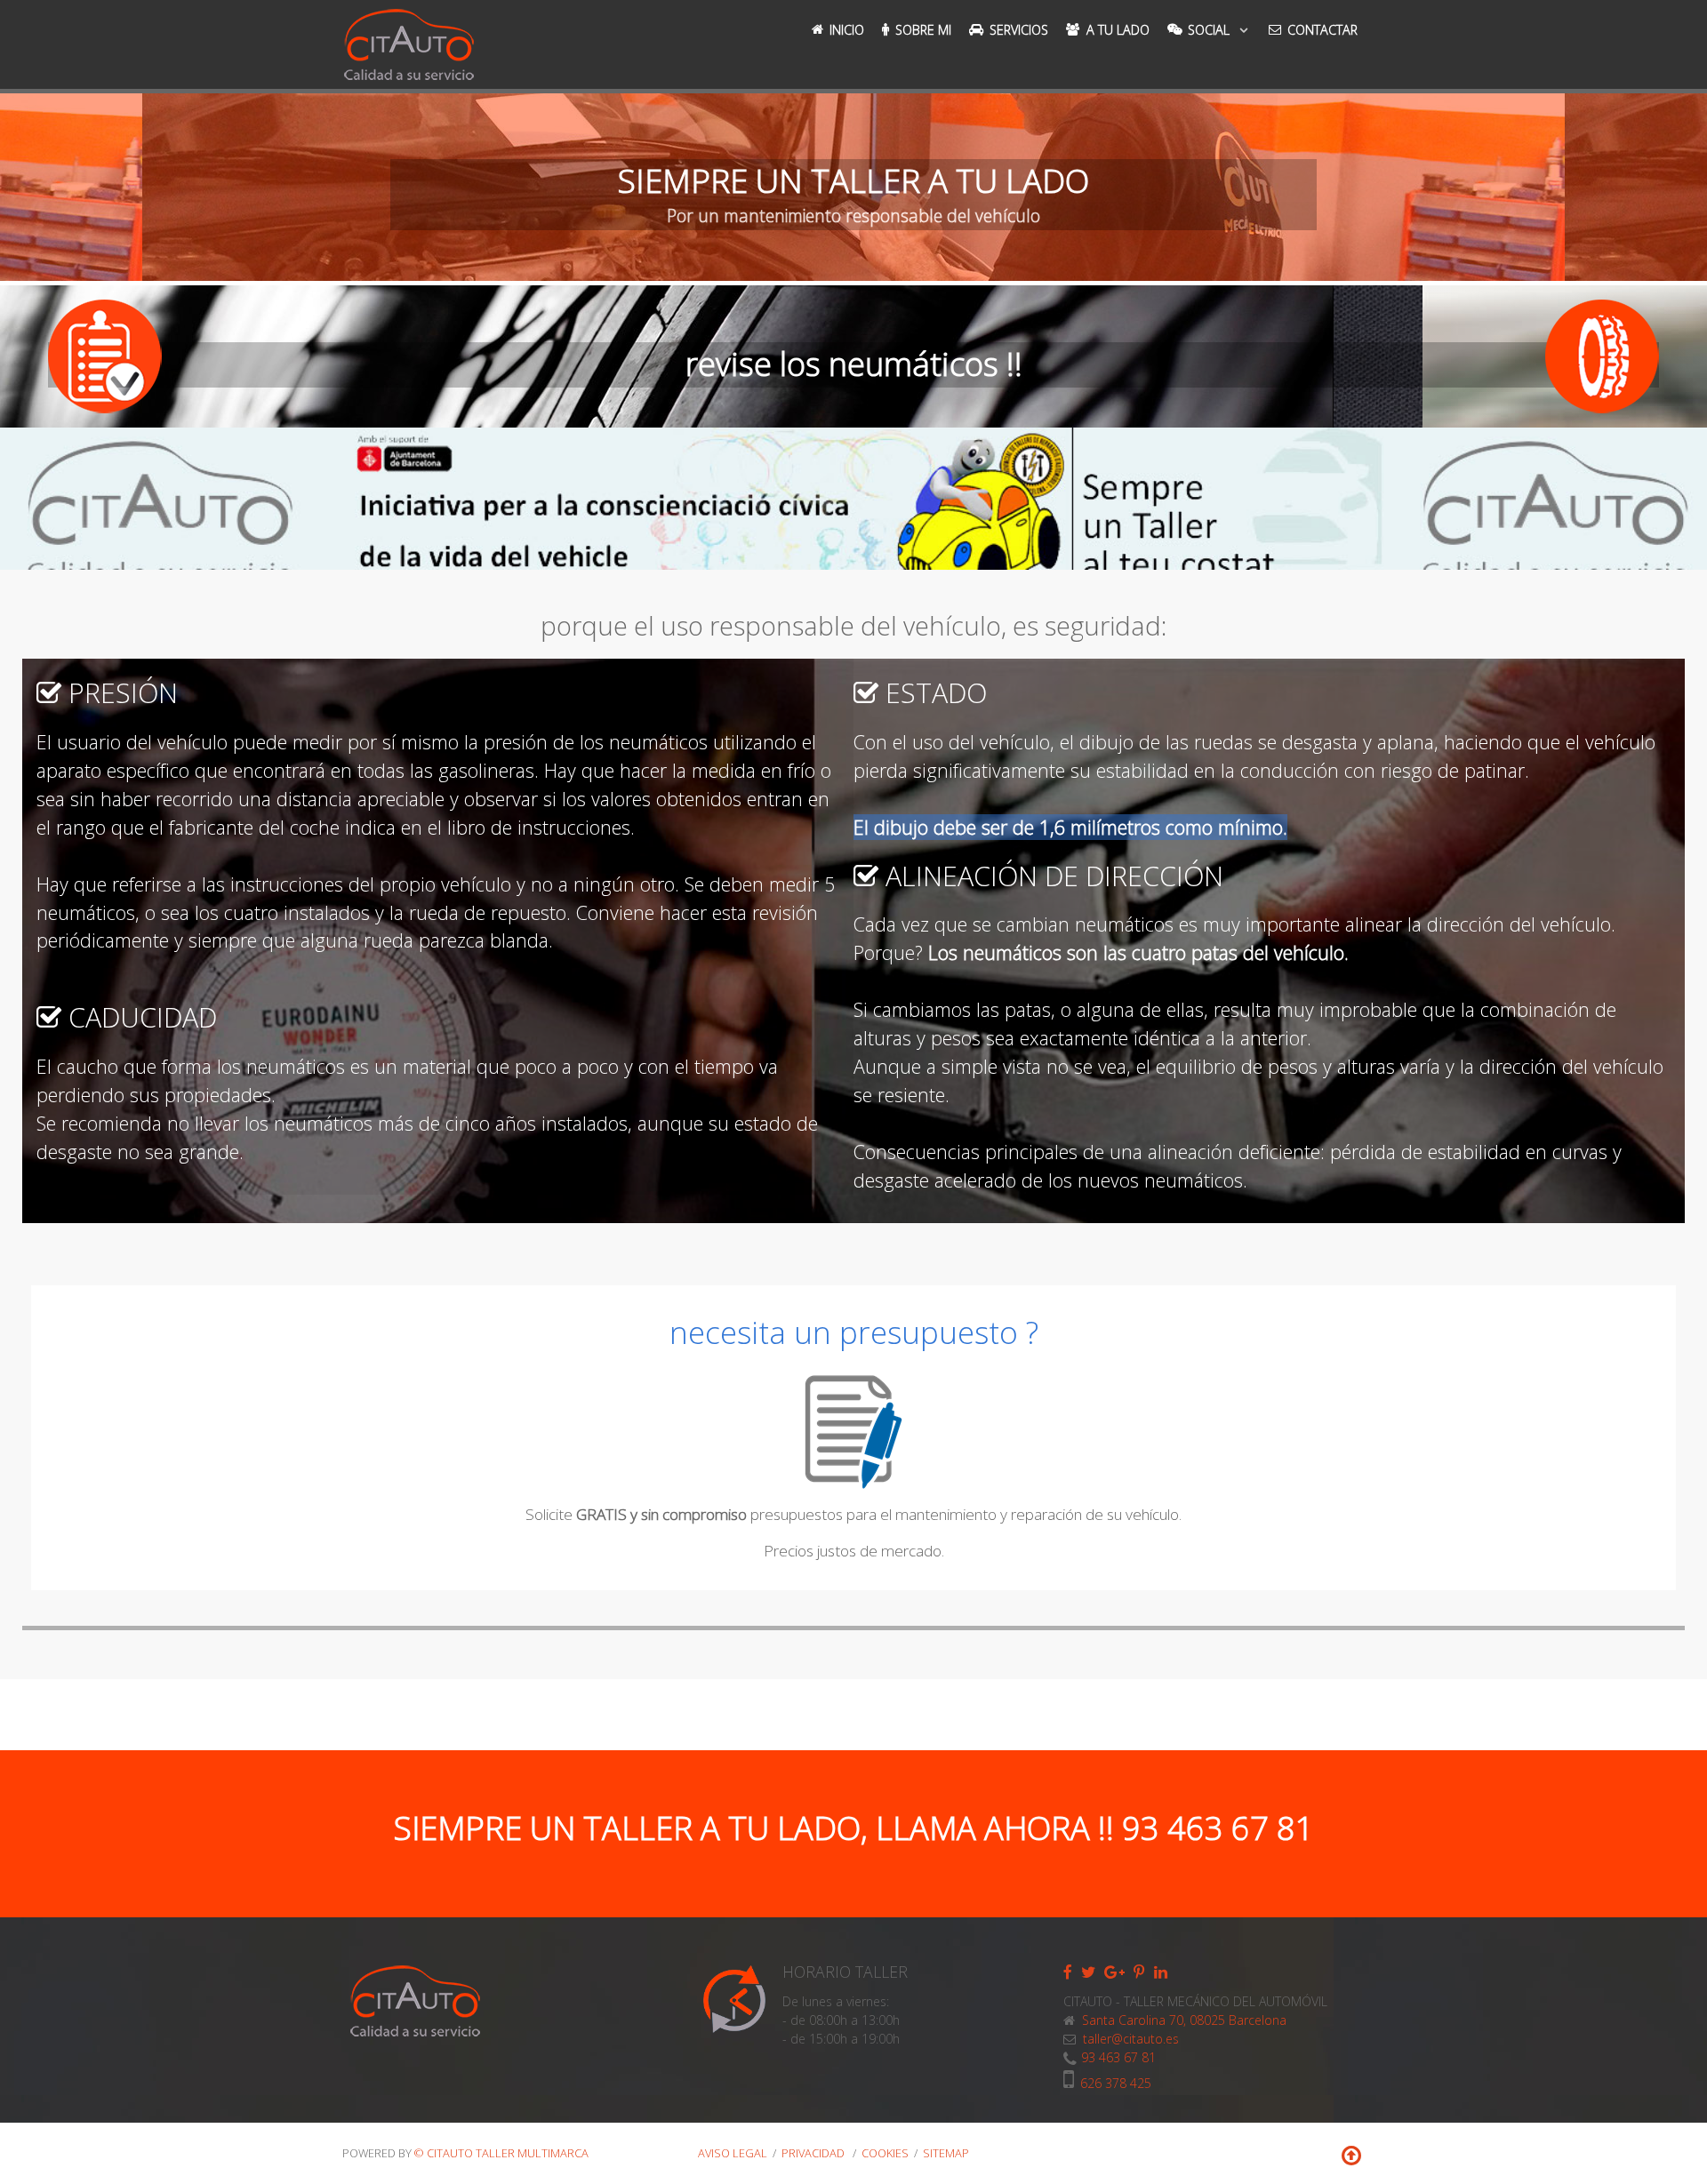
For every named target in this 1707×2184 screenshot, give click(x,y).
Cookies (885, 2153)
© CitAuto (501, 2153)
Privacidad (814, 2153)
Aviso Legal (733, 2153)
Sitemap (946, 2153)
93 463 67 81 (1118, 2057)
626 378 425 (1116, 2083)
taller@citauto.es (1131, 2039)
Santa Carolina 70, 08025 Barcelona (1182, 2020)
